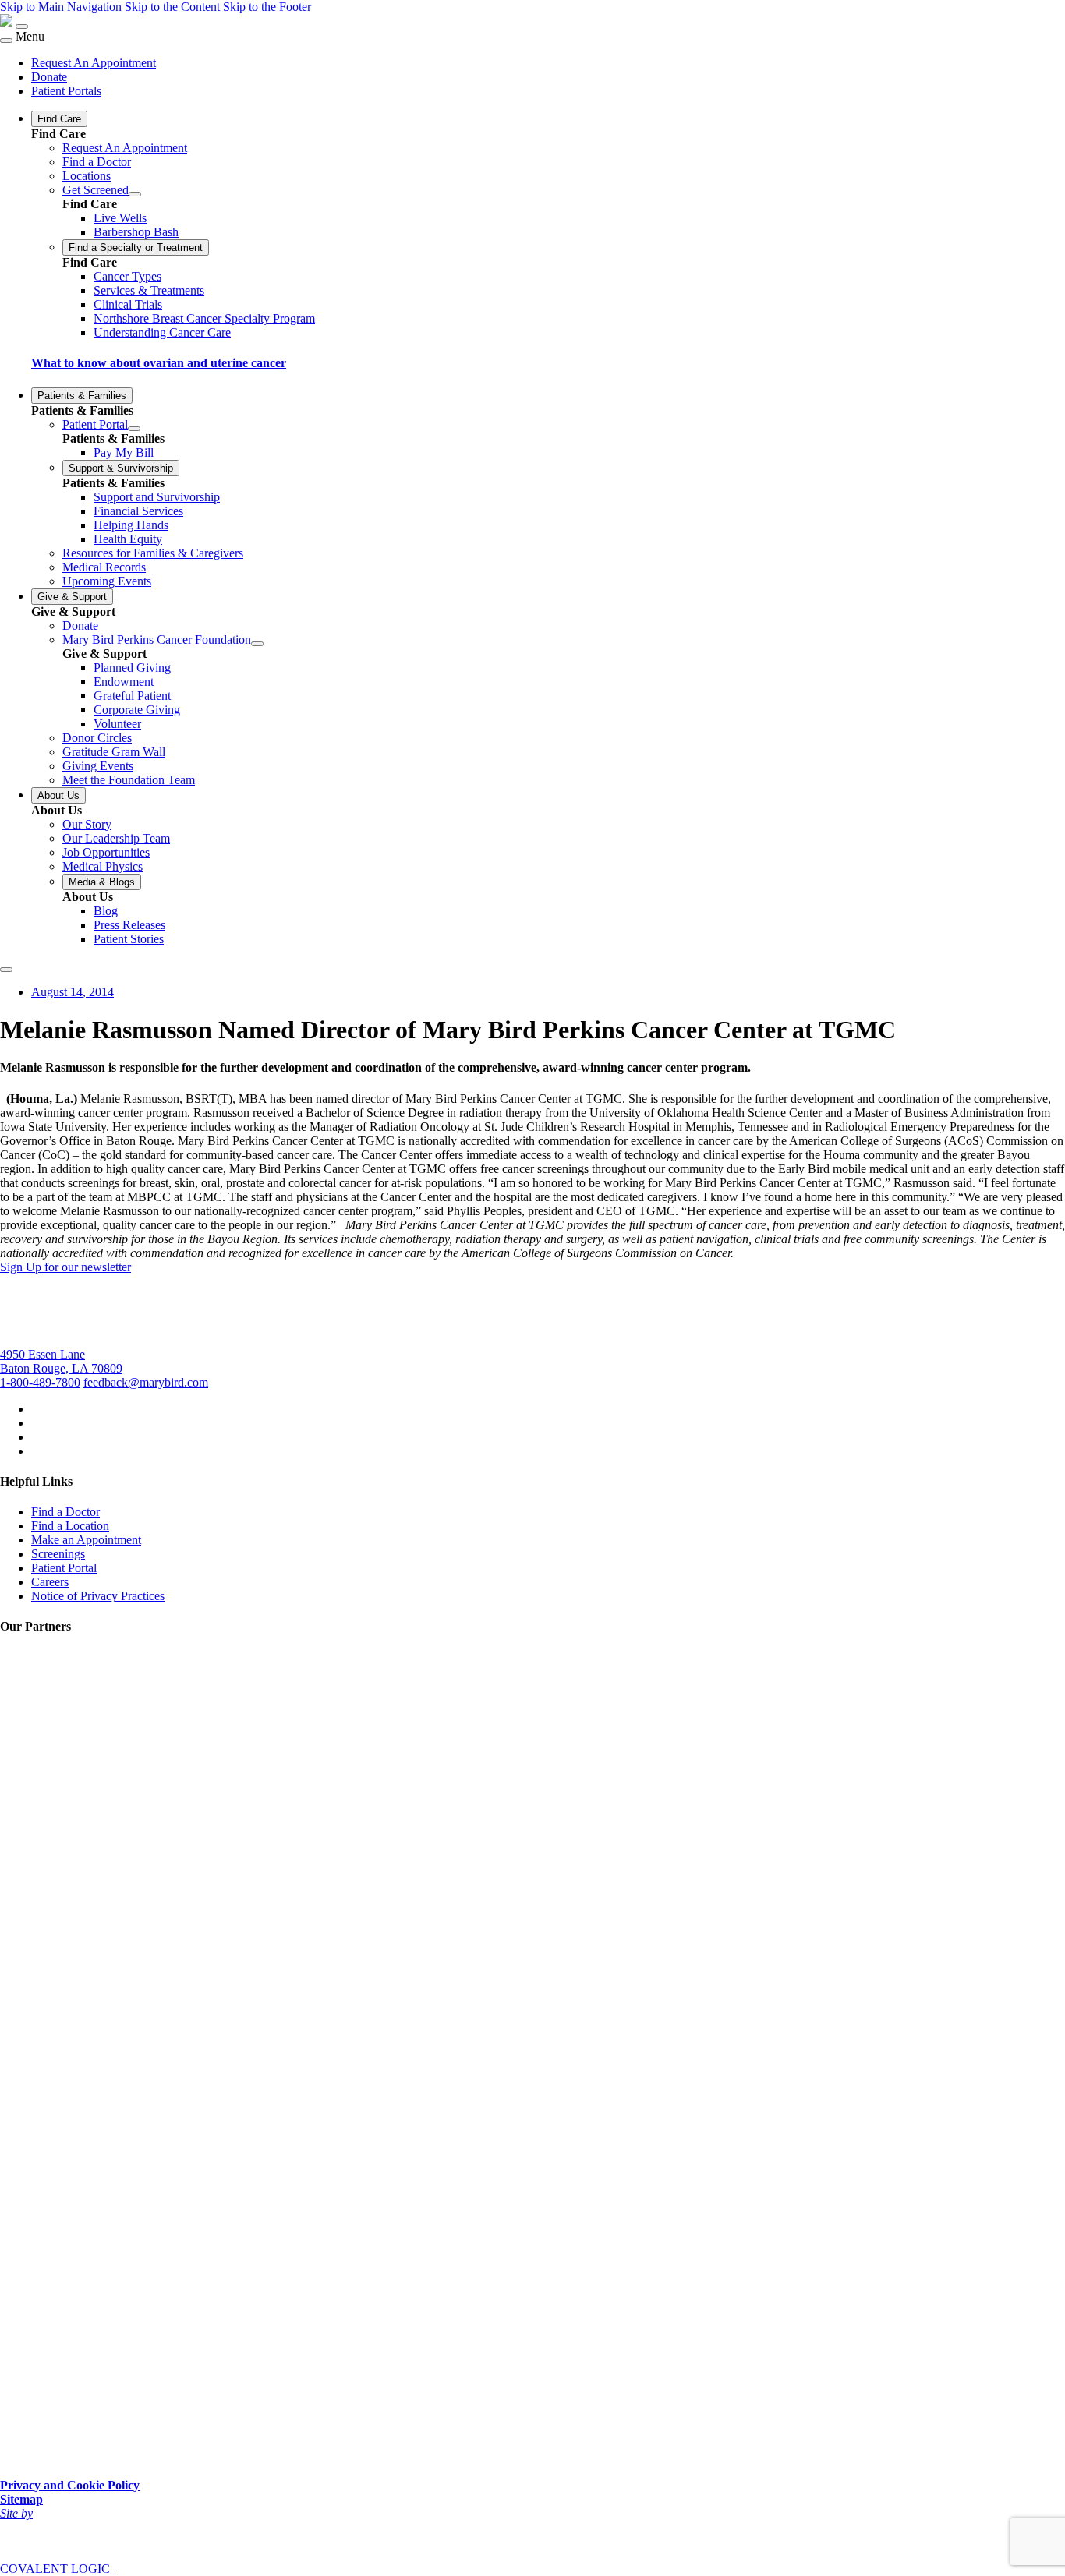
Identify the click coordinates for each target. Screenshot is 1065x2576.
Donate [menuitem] (49, 77)
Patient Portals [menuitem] (66, 91)
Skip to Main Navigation (61, 7)
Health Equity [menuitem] (128, 539)
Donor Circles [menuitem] (97, 738)
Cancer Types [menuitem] (127, 276)
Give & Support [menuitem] (72, 597)
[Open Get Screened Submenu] (135, 194)
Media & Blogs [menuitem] (102, 882)
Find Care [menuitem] (59, 119)
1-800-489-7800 (40, 1382)
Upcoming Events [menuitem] (107, 581)
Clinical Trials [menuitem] (128, 304)
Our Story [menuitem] (87, 824)
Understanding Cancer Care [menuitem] (162, 332)
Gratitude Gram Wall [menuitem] (114, 752)
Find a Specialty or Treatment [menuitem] (136, 247)
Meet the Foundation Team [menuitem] (129, 780)
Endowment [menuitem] (124, 682)
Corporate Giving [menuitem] (137, 710)
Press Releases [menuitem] (129, 925)
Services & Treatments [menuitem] (149, 290)
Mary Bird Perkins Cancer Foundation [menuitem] (157, 640)
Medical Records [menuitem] (104, 567)
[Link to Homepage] (6, 22)
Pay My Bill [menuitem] (124, 452)
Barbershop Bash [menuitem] (136, 232)
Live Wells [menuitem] (120, 218)
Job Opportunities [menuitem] (106, 852)
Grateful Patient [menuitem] (132, 696)
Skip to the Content (172, 7)
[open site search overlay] (6, 970)
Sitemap (21, 2499)
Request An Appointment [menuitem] (94, 63)
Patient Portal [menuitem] (95, 424)
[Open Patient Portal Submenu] (134, 429)
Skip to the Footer (267, 7)
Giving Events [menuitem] (98, 766)
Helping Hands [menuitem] (131, 525)
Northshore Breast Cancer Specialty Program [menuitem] (204, 318)
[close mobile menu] (6, 41)
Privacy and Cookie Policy (70, 2485)
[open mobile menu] (22, 27)
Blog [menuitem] (106, 911)
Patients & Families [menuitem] (82, 396)
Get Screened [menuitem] (96, 190)
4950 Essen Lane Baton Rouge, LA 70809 (61, 1361)
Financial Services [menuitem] (138, 511)
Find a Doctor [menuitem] (97, 162)
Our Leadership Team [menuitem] (116, 838)
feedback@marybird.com (146, 1382)
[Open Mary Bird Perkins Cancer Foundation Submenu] (257, 644)
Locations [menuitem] (87, 176)
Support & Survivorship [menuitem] (121, 468)
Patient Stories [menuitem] (129, 939)
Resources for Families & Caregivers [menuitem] (153, 553)
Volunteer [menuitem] (117, 724)
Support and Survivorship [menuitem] (157, 497)
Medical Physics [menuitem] (103, 866)
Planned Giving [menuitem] (132, 668)
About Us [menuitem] (58, 795)
